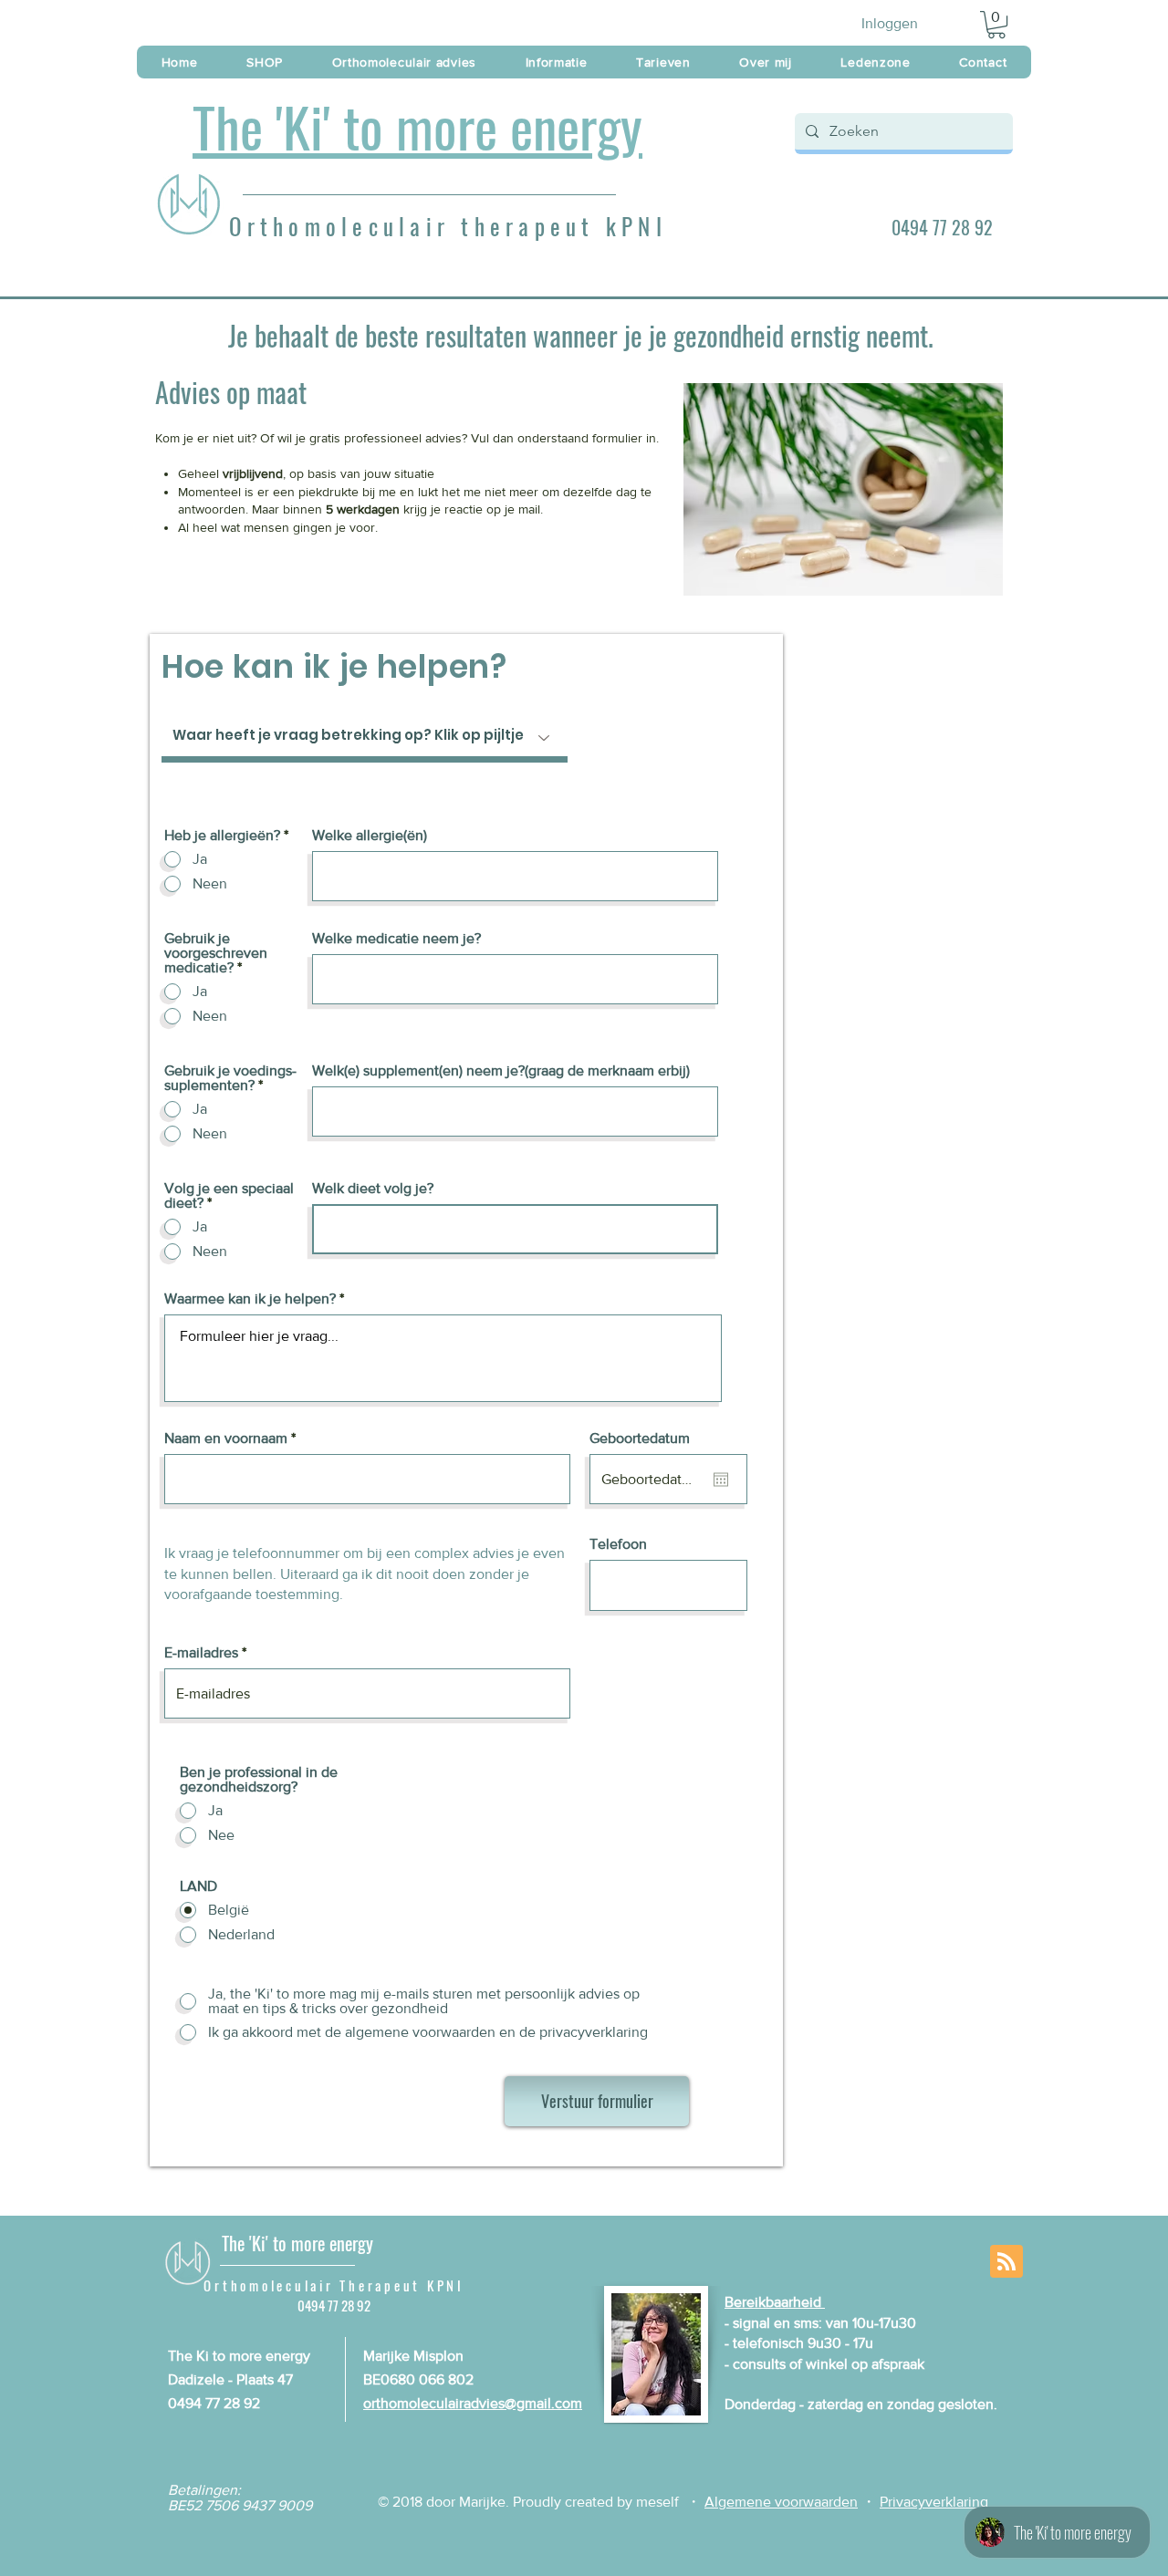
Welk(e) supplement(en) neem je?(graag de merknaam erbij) (501, 1071)
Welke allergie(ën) (370, 836)
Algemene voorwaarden (781, 2502)
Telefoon (618, 1544)
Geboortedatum (640, 1439)
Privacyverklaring (934, 2502)
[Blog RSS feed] (1006, 2262)
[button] (996, 25)
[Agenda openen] (721, 1480)
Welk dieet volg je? (373, 1189)
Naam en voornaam (226, 1439)
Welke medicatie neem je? (396, 939)
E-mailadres (201, 1653)
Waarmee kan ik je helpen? (252, 1299)
